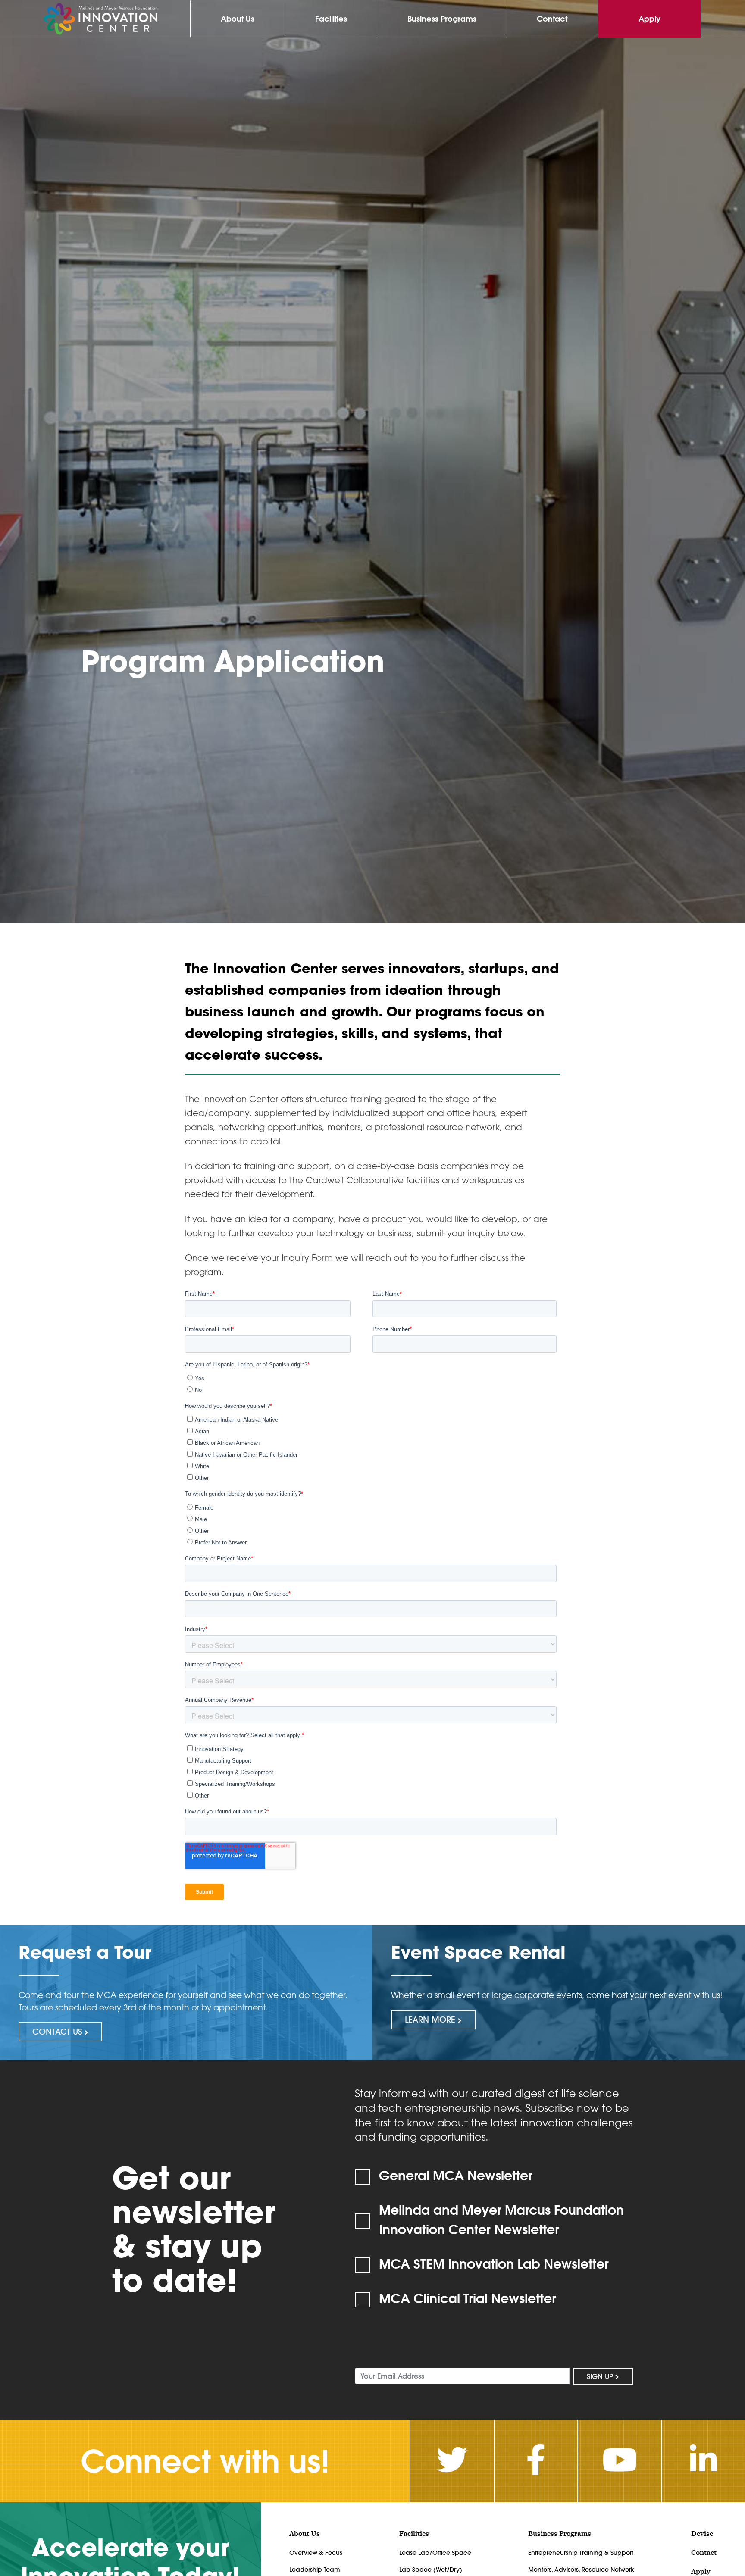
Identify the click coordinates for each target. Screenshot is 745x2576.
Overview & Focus (316, 2553)
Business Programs (442, 19)
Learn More (431, 2020)
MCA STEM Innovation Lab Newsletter (494, 2264)
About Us (238, 19)
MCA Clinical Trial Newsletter (468, 2298)
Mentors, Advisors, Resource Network (581, 2570)
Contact (552, 19)
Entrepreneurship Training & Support (581, 2553)
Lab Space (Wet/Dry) (431, 2570)
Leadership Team (315, 2570)
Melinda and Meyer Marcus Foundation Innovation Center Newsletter (501, 2220)
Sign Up (601, 2376)
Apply (650, 19)
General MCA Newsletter (456, 2175)
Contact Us (58, 2032)
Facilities (331, 19)
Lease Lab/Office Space (435, 2553)
